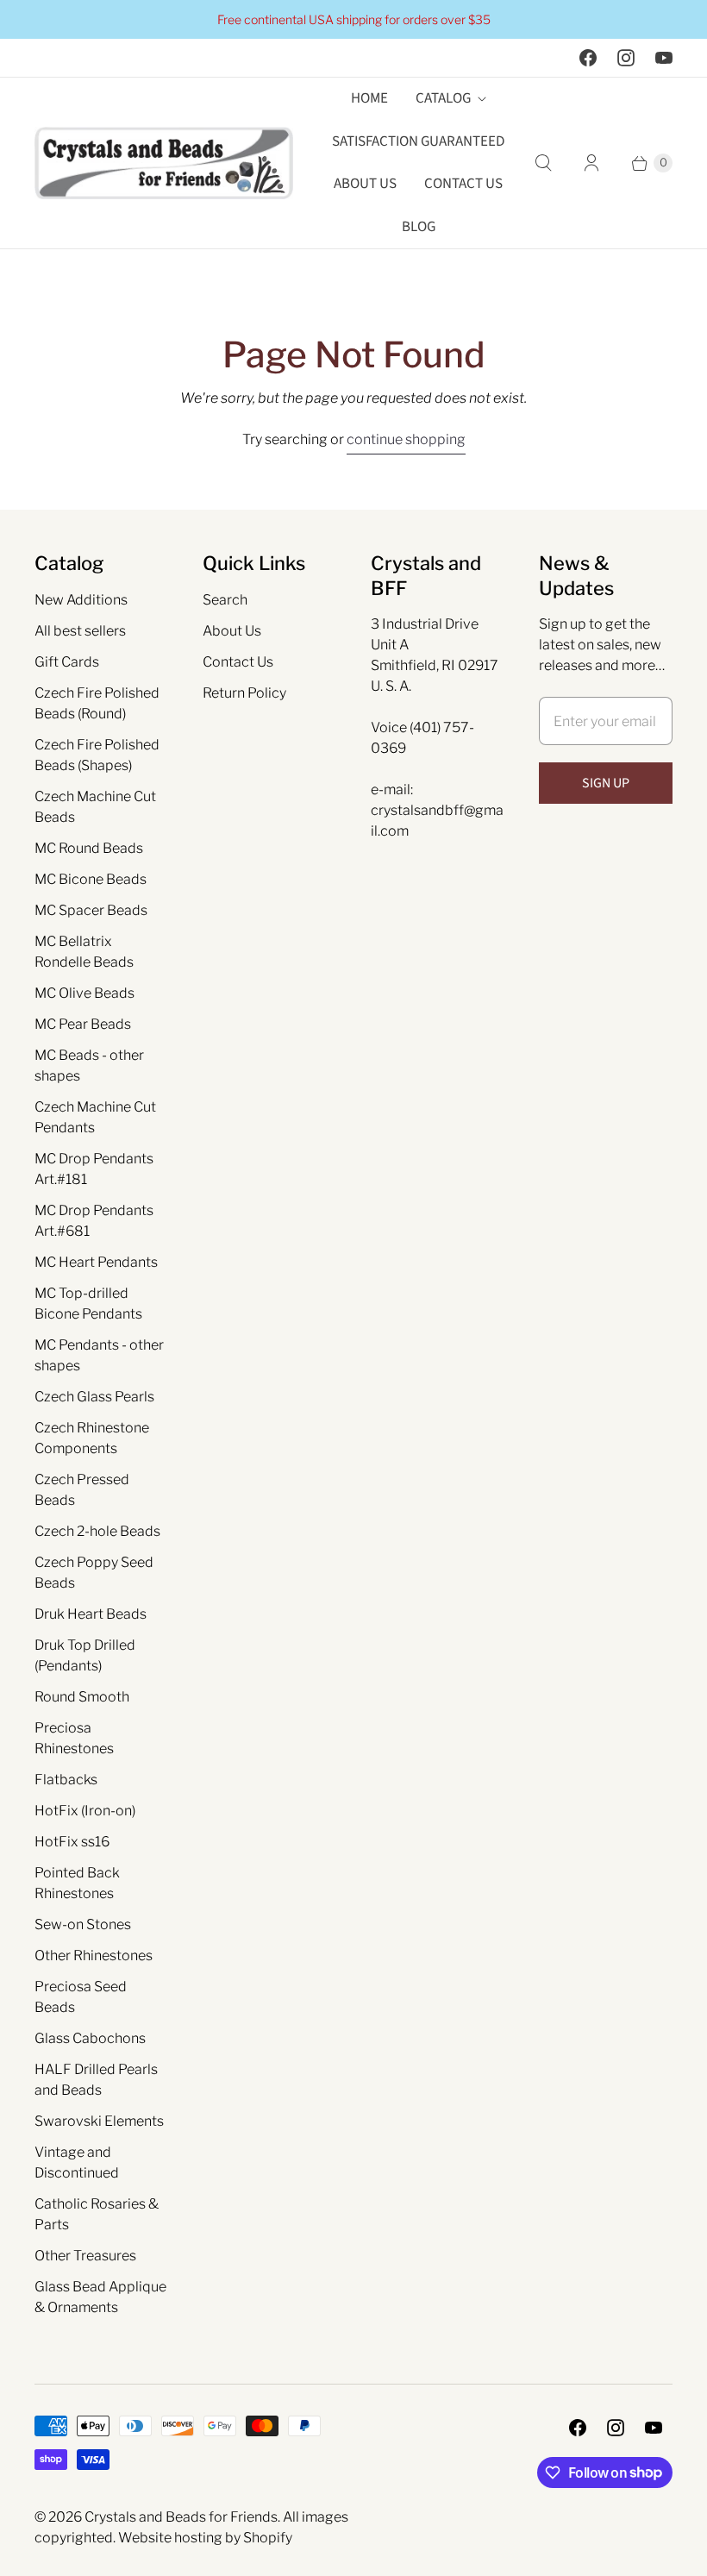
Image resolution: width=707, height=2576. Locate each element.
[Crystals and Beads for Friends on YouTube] (664, 58)
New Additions (81, 600)
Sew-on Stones (83, 1924)
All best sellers (80, 631)
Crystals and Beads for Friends (181, 2517)
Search (225, 600)
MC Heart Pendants (96, 1262)
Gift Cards (67, 662)
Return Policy (244, 693)
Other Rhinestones (94, 1956)
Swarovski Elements (99, 2121)
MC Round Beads (89, 848)
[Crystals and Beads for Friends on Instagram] (626, 58)
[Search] (543, 163)
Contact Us (463, 184)
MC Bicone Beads (91, 879)
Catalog (443, 98)
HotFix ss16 (72, 1842)
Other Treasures (85, 2256)
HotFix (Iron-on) (85, 1811)
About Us (365, 184)
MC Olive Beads (84, 993)
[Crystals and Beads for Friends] (164, 163)
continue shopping (406, 439)
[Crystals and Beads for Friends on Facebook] (588, 58)
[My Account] (591, 163)
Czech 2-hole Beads (97, 1531)
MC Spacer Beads (91, 910)
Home (369, 98)
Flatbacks (66, 1780)
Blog (419, 227)
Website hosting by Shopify (205, 2538)
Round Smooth (82, 1697)
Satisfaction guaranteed (418, 141)
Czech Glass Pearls (94, 1397)
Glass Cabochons (90, 2038)
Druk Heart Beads (91, 1614)
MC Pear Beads (83, 1024)
